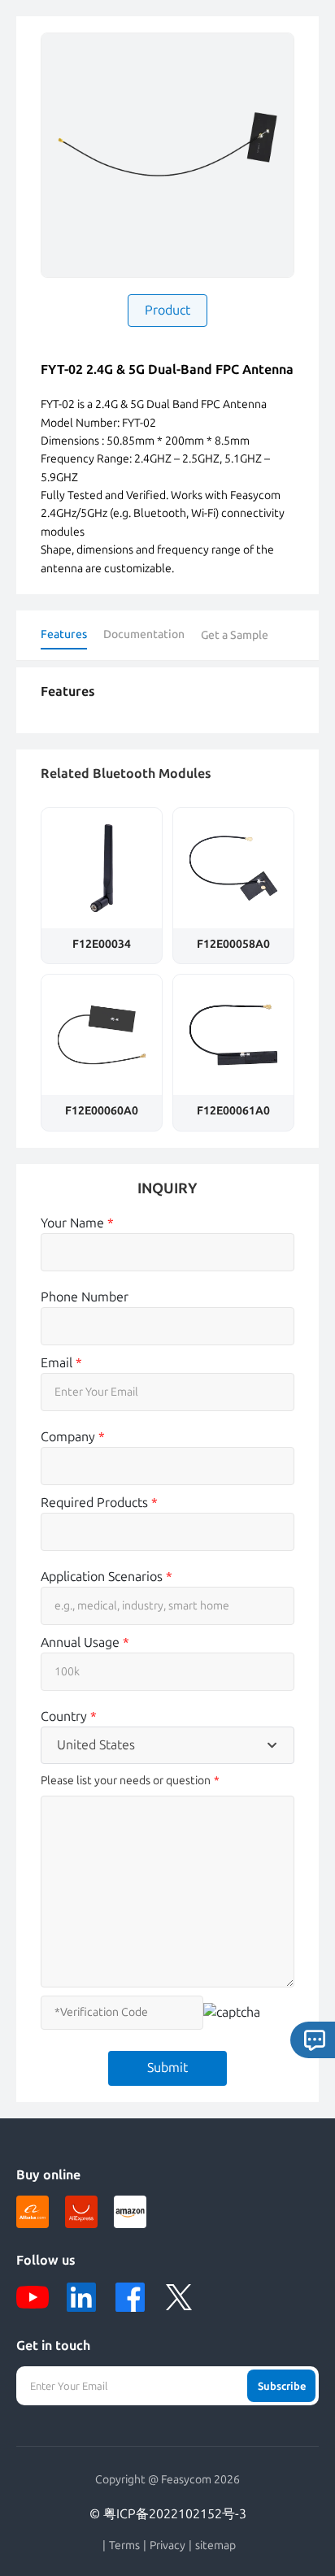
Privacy (167, 2546)
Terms (124, 2546)
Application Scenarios (107, 1577)
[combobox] (167, 1745)
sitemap (215, 2546)
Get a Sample (235, 635)
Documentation (144, 634)
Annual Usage (85, 1642)
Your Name (77, 1223)
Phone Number (85, 1297)
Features (64, 634)
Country (69, 1716)
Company (73, 1437)
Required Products (99, 1503)
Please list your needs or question (126, 1781)
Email (61, 1363)
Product (167, 310)
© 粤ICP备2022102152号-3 (168, 2514)
